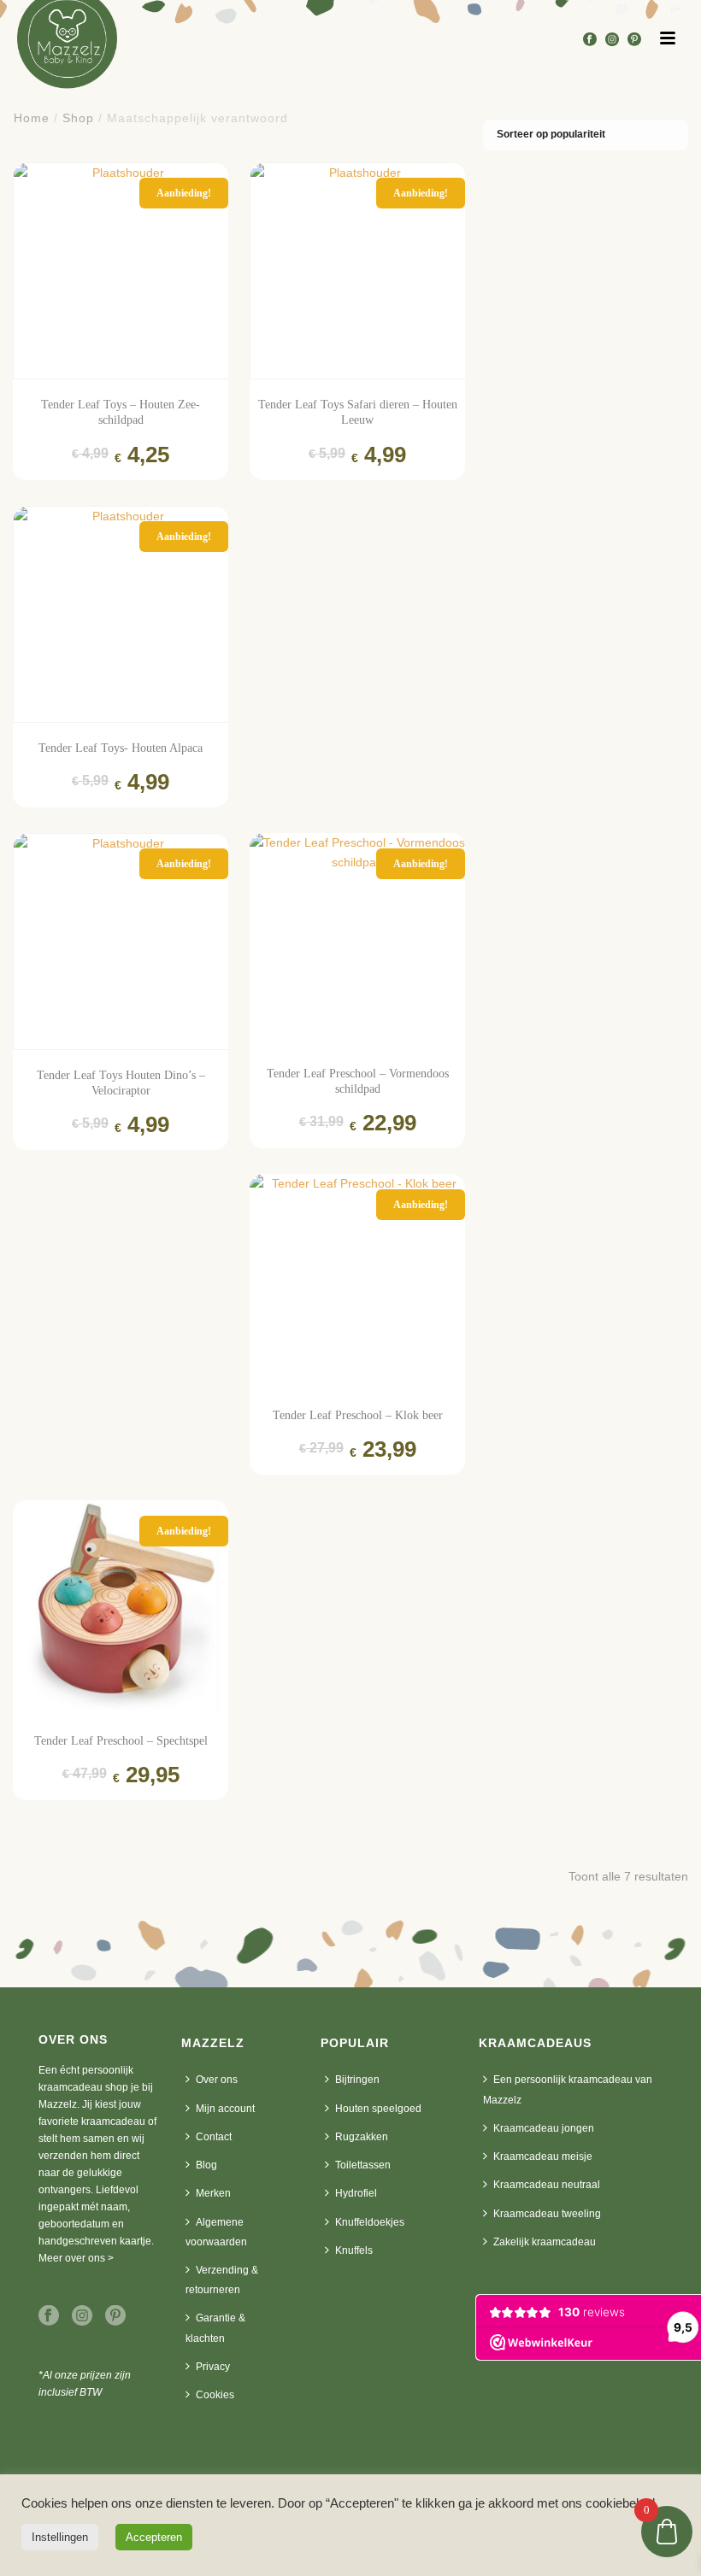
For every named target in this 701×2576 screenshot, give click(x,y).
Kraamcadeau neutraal (547, 2185)
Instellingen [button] (60, 2537)
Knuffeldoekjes (370, 2222)
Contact (214, 2137)
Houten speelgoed (378, 2109)
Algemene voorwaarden (216, 2232)
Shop (78, 118)
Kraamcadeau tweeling (547, 2214)
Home (32, 118)
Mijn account (225, 2109)
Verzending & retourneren (222, 2280)
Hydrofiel (356, 2193)
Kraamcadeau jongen (544, 2128)
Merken (213, 2193)
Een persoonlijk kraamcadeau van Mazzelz (568, 2089)
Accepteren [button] (154, 2537)
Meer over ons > (76, 2258)
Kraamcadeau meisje (543, 2156)
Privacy (213, 2367)
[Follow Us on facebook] (49, 2316)
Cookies (215, 2395)
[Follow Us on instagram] (82, 2316)
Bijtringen (357, 2080)
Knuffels (354, 2250)
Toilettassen (363, 2165)
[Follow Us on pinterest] (115, 2316)
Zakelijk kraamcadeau (545, 2242)
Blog (206, 2165)
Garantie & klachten (215, 2328)
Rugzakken (362, 2137)
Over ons (217, 2080)
